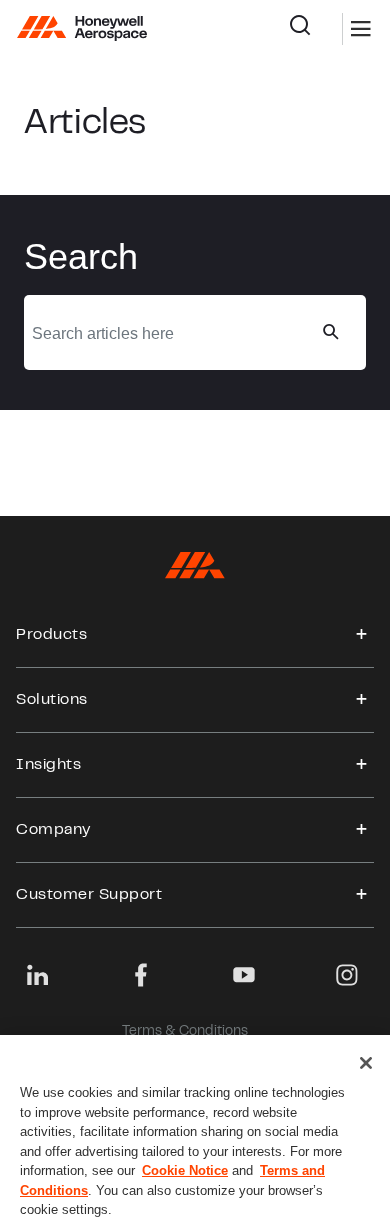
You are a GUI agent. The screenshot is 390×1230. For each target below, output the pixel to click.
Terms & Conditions (185, 1032)
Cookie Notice (185, 1170)
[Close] (366, 1063)
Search (315, 29)
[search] (330, 332)
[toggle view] (362, 635)
